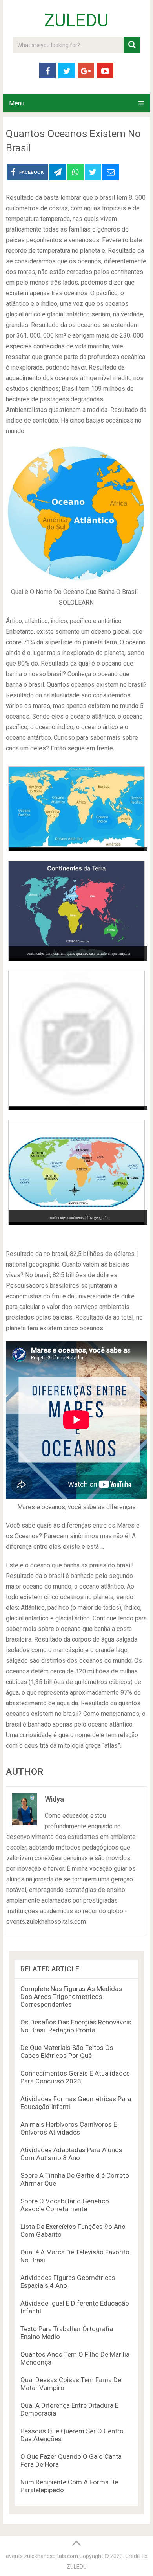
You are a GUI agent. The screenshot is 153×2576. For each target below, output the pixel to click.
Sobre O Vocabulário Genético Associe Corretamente (65, 2205)
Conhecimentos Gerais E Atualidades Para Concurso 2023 (75, 2077)
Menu (17, 103)
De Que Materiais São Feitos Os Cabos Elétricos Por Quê (67, 2052)
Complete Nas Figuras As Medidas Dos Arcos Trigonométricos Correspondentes (71, 1997)
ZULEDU (76, 20)
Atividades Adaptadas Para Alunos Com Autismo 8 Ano (71, 2154)
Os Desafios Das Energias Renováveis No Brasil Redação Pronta (76, 2026)
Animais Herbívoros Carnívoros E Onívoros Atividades (69, 2128)
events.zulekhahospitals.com (42, 2556)
